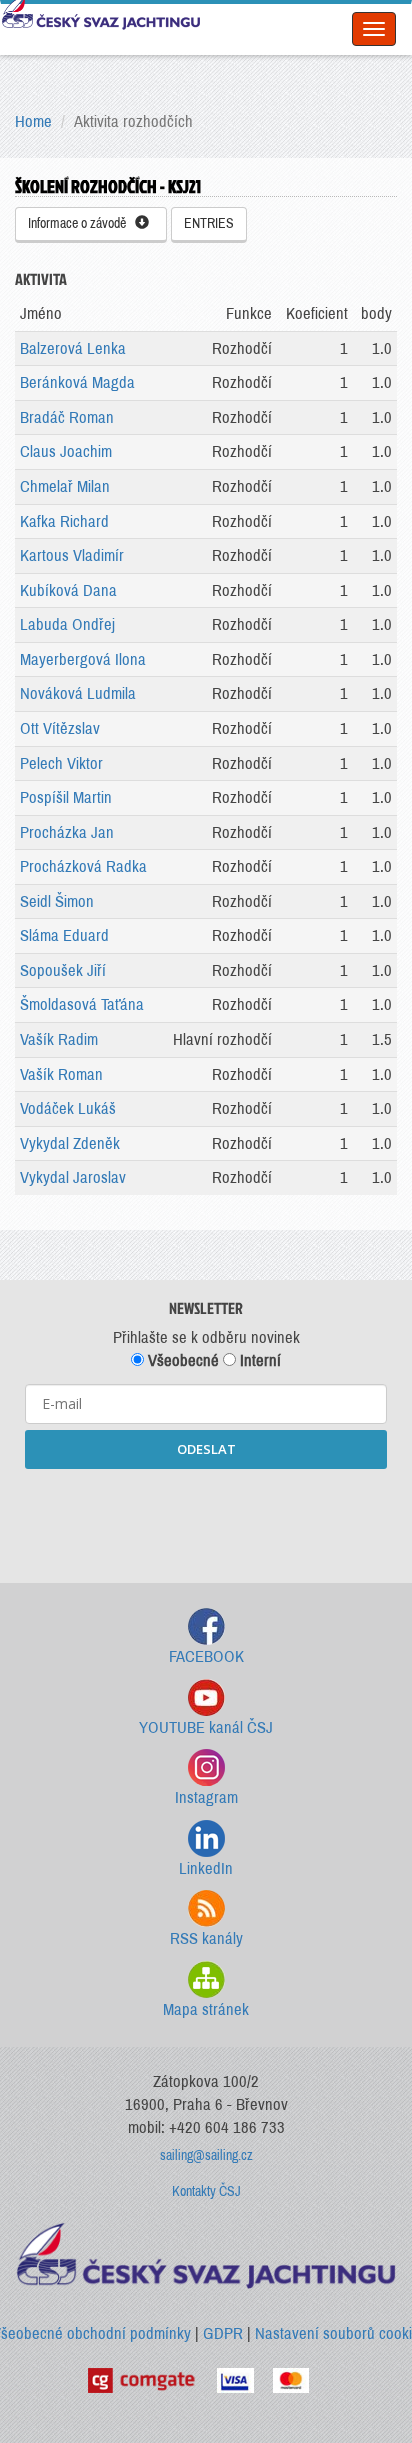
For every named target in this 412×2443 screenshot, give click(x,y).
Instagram (206, 1797)
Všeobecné (181, 1360)
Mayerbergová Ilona (83, 659)
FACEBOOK (206, 1656)
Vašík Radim (59, 1039)
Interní (258, 1360)
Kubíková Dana (68, 590)
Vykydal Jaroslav (73, 1177)
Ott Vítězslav (60, 728)
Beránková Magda (77, 382)
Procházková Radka (83, 866)
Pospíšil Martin (66, 797)
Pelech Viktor (61, 763)
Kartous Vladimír (72, 555)
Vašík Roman (61, 1074)
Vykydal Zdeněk (70, 1143)
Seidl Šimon (57, 901)
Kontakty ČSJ (206, 2191)
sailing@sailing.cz (206, 2155)
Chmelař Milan (65, 486)
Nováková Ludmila (78, 693)
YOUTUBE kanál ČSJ (206, 1727)
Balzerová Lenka (73, 348)
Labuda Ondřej (67, 624)
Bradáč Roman (67, 417)
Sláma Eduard (64, 935)
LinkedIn (206, 1868)
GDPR (223, 2333)
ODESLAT (206, 1449)
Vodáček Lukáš (68, 1108)
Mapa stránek (206, 2009)
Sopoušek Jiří (63, 970)
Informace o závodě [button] (81, 223)
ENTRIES (209, 223)
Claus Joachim (66, 451)
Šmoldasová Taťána (82, 1004)
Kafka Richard (64, 521)
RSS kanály (206, 1938)
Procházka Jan (67, 832)
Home (33, 121)
